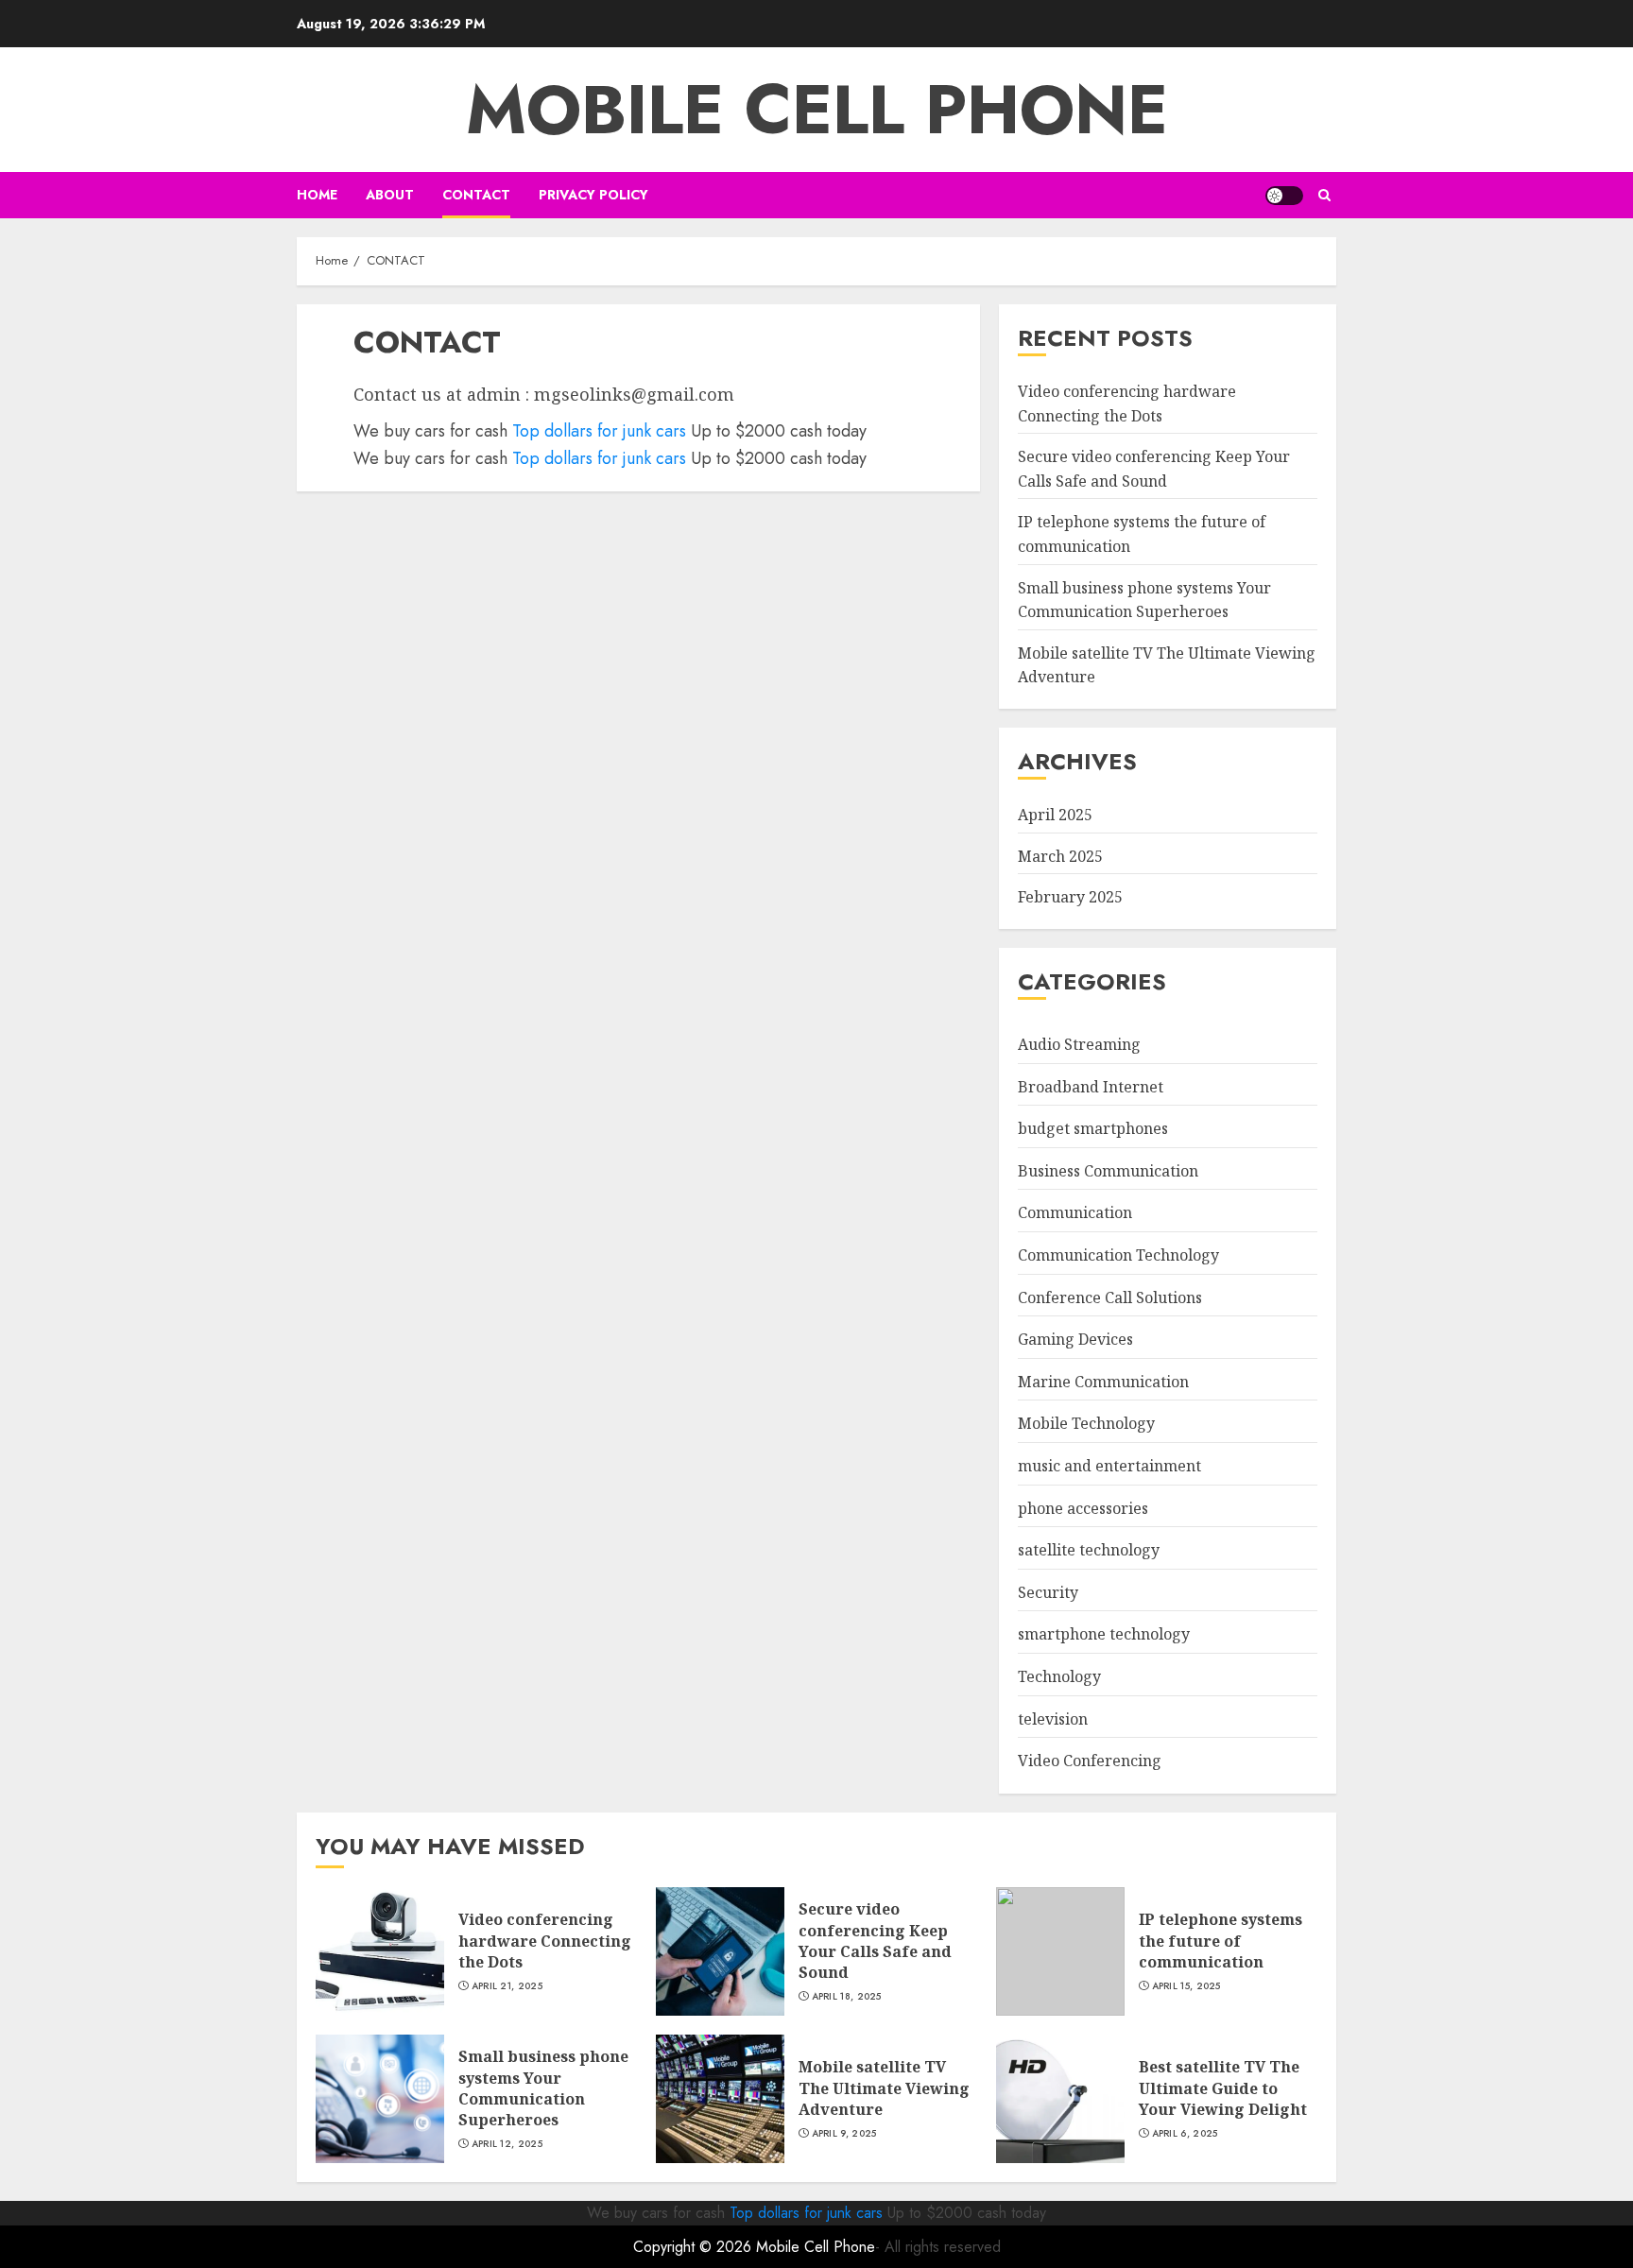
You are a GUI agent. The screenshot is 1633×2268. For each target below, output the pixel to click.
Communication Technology (1118, 1255)
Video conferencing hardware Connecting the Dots (545, 1941)
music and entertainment (1109, 1466)
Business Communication (1108, 1171)
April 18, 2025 (847, 1997)
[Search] (1324, 195)
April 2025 (1055, 815)
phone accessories (1083, 1508)
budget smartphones (1093, 1128)
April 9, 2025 (844, 2134)
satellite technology (1089, 1550)
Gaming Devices (1075, 1339)
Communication (1075, 1212)
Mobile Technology (1086, 1423)
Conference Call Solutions (1110, 1297)
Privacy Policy (593, 195)
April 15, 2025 (1186, 1986)
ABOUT (390, 195)
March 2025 (1060, 856)
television (1053, 1719)
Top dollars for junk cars (599, 431)
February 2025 (1070, 897)
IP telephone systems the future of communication (1220, 1941)
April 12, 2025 (507, 2144)
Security (1048, 1592)
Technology (1059, 1676)
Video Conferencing (1090, 1761)
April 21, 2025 (507, 1986)
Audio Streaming (1079, 1044)
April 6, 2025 (1185, 2134)
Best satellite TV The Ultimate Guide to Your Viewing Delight (1223, 2088)
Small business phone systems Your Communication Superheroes (543, 2088)
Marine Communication (1103, 1382)
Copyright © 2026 (695, 2247)
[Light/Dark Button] (1284, 196)
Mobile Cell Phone (817, 110)
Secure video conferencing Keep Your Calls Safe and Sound (875, 1941)
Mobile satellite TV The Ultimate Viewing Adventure (884, 2088)
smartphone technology (1104, 1634)
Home (317, 195)
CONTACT (476, 195)
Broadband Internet (1091, 1087)
